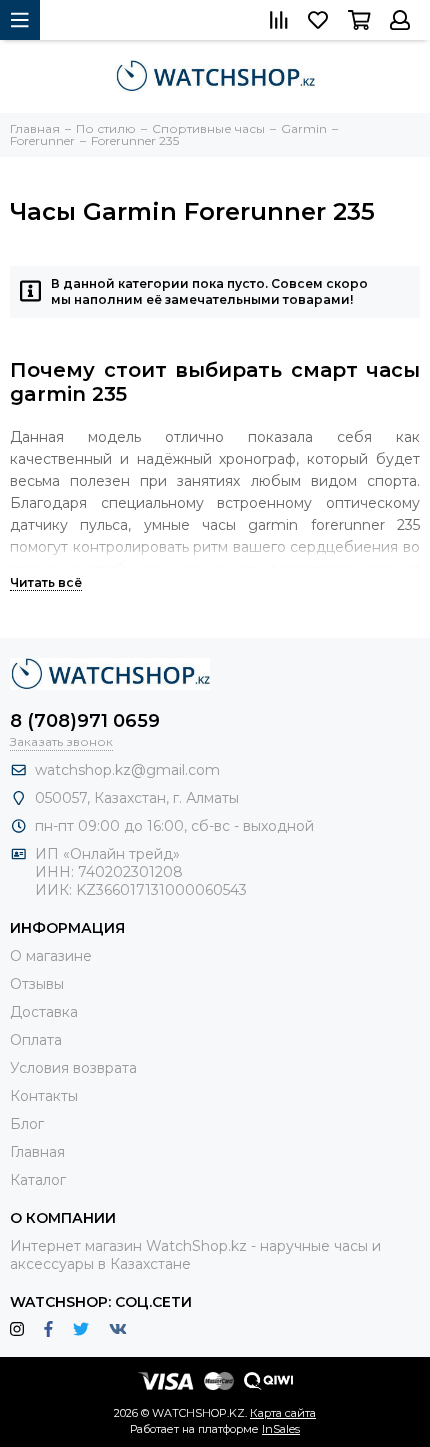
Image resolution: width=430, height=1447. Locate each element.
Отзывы (37, 984)
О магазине (51, 956)
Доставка (44, 1012)
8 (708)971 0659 (85, 721)
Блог (27, 1124)
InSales (281, 1429)
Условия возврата (73, 1068)
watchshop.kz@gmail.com (127, 770)
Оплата (36, 1040)
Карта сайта (283, 1413)
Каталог (38, 1180)
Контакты (44, 1096)
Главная (37, 1152)
